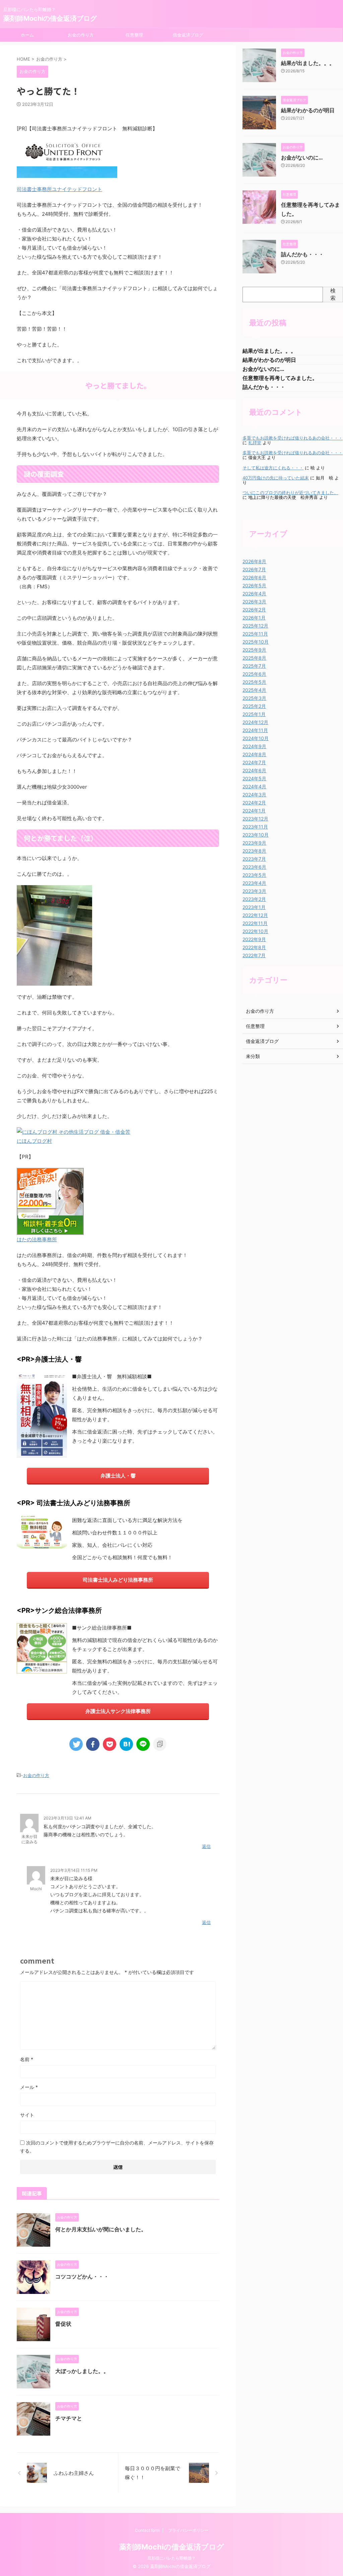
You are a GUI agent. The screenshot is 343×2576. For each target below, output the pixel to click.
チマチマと (69, 2418)
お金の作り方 (81, 35)
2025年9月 (254, 650)
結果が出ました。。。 (308, 63)
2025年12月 (255, 626)
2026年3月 (254, 602)
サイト (27, 2115)
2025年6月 (254, 674)
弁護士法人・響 (118, 1476)
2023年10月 (256, 835)
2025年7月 (254, 666)
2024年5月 (254, 778)
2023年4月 (254, 883)
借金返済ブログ (188, 35)
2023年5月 (254, 875)
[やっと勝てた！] (126, 1744)
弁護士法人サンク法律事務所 (118, 1711)
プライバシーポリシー (188, 2530)
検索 (333, 294)
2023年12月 (255, 819)
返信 (206, 1846)
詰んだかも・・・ (302, 254)
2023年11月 (255, 827)
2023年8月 (254, 851)
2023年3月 (254, 891)
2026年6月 (254, 577)
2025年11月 (255, 634)
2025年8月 (254, 658)
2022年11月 (255, 923)
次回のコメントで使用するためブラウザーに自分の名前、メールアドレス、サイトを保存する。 (117, 2147)
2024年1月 (254, 811)
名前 (27, 2059)
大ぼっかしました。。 (82, 2371)
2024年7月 (254, 762)
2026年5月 (254, 585)
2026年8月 (254, 561)
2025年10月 (256, 642)
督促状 (63, 2324)
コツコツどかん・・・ (82, 2276)
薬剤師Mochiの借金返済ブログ (50, 18)
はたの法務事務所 (37, 1239)
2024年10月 (256, 738)
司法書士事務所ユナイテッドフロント (59, 189)
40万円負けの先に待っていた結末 (276, 478)
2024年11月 (255, 730)
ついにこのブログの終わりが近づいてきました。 (290, 493)
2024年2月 (254, 803)
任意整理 (134, 35)
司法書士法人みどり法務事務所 (118, 1580)
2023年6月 (254, 867)
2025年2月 (254, 706)
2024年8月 (254, 754)
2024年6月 (254, 770)
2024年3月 (254, 795)
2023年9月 (254, 843)
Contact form (147, 2530)
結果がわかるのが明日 (308, 110)
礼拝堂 (255, 443)
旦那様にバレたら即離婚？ (171, 2558)
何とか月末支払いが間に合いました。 (101, 2229)
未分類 (253, 1056)
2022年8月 (254, 947)
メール (29, 2087)
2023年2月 (254, 899)
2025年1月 (254, 714)
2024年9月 (254, 746)
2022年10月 (255, 931)
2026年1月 (254, 618)
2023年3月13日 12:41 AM (67, 1818)
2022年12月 (255, 915)
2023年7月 (254, 859)
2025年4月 (254, 690)
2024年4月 (254, 786)
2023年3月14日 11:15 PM (74, 1870)
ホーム (27, 35)
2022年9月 (254, 939)
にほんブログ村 (34, 1141)
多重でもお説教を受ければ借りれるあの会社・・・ (293, 438)
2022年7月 (254, 955)
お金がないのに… (302, 157)
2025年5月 (254, 682)
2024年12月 (255, 722)
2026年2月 (254, 610)
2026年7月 (254, 569)
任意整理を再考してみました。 (280, 378)
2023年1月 (254, 907)
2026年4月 (254, 593)
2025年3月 (254, 698)
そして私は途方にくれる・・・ (273, 468)
